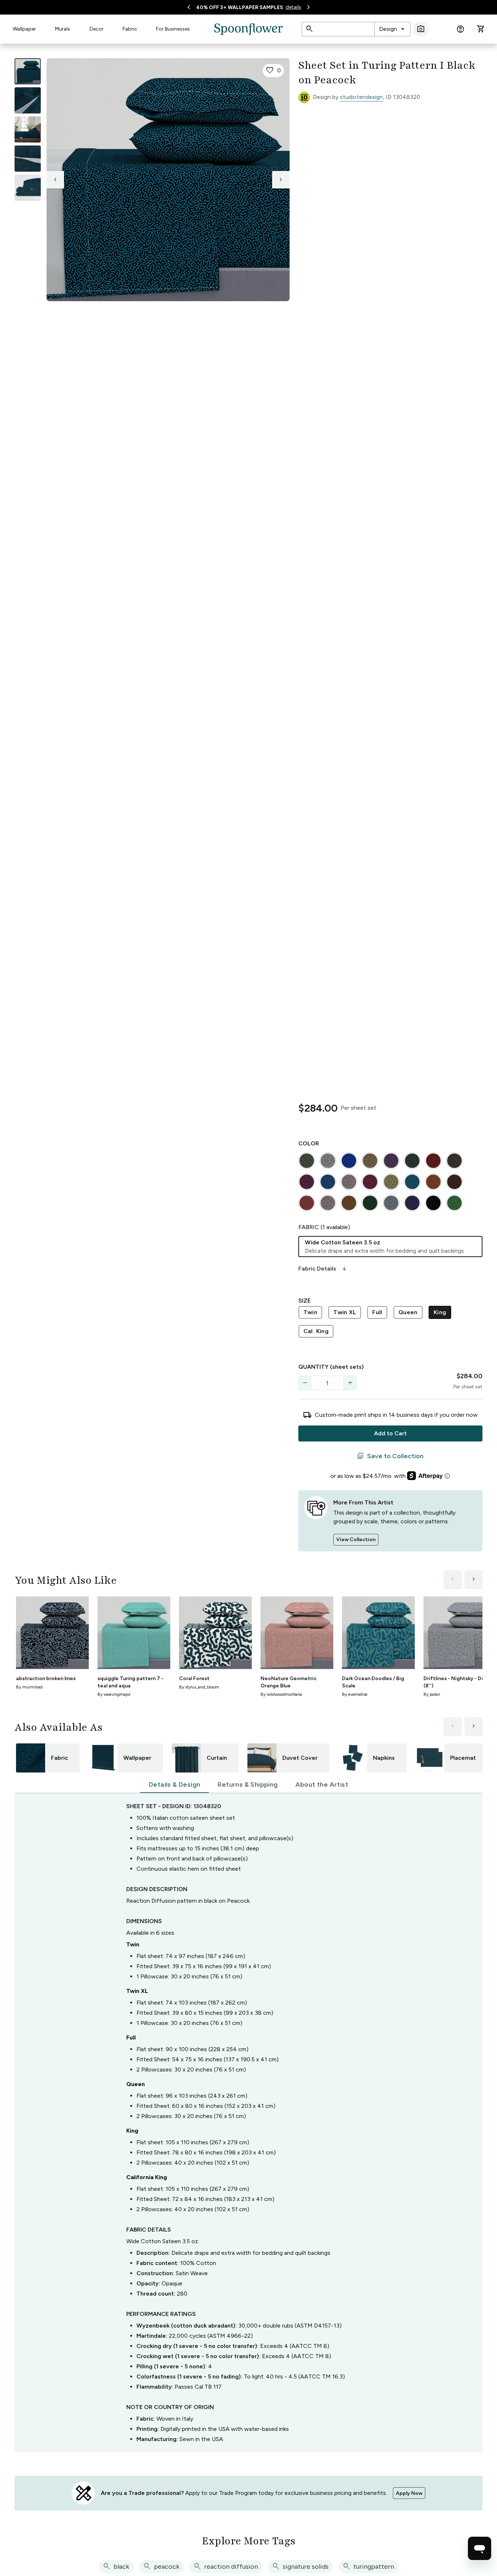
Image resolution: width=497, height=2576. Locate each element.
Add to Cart (390, 1433)
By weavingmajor (114, 1694)
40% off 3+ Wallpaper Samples (240, 7)
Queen (408, 1312)
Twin (311, 1312)
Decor (97, 29)
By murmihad (29, 1687)
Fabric (130, 29)
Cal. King (316, 1331)
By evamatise (355, 1694)
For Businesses (173, 29)
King (440, 1312)
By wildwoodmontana (281, 1694)
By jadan (432, 1694)
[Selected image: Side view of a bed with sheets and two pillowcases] (28, 71)
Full (377, 1312)
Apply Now (409, 2493)
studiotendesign (361, 97)
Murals (63, 29)
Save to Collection (390, 1456)
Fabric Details (323, 1269)
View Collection (356, 1540)
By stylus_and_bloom (199, 1687)
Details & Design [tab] (174, 1785)
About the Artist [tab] (322, 1785)
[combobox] (392, 29)
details (293, 7)
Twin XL (345, 1312)
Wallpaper (24, 29)
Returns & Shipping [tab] (248, 1785)
